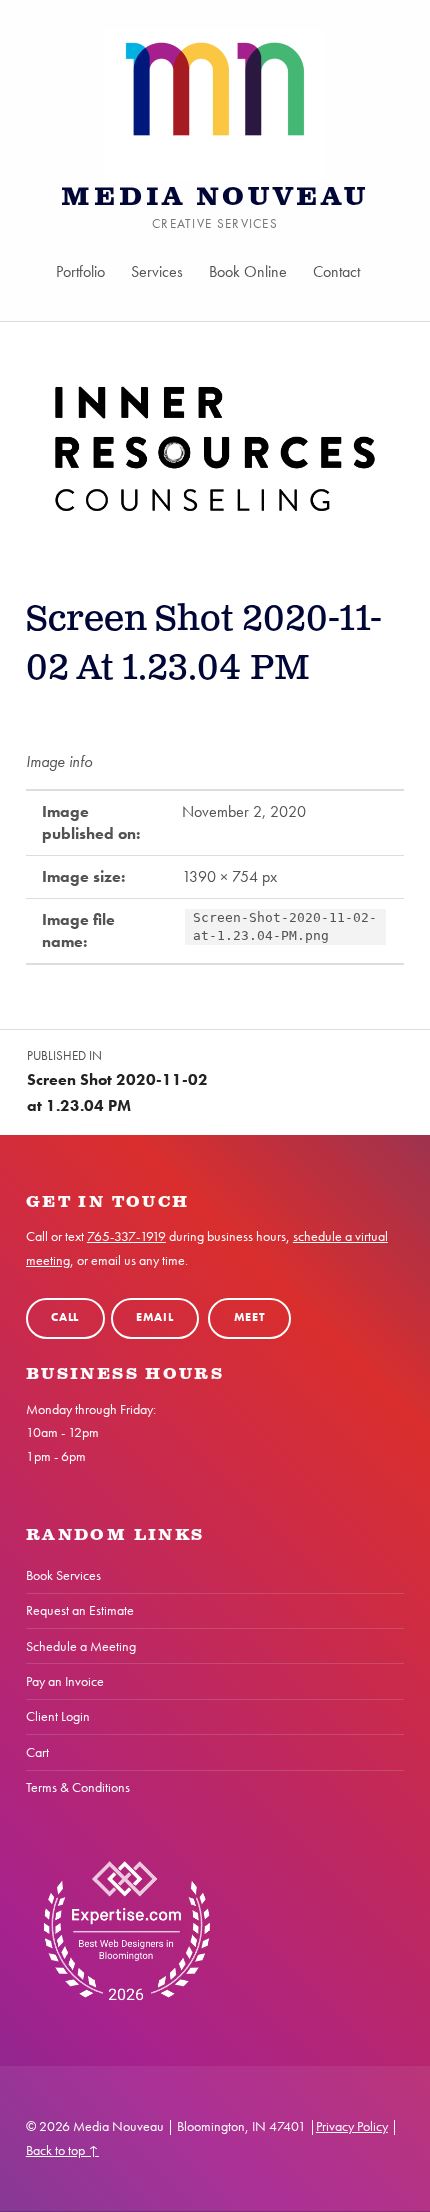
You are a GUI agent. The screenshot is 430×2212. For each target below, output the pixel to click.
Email (155, 1317)
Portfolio (80, 271)
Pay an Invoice (65, 1681)
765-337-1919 (126, 1236)
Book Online (248, 271)
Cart (37, 1752)
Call (65, 1317)
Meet (250, 1317)
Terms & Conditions (78, 1787)
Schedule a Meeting (81, 1646)
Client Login (58, 1716)
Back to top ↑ (62, 2150)
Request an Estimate (80, 1610)
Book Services (63, 1575)
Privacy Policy (352, 2126)
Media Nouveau (215, 197)
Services (157, 271)
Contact (336, 271)
